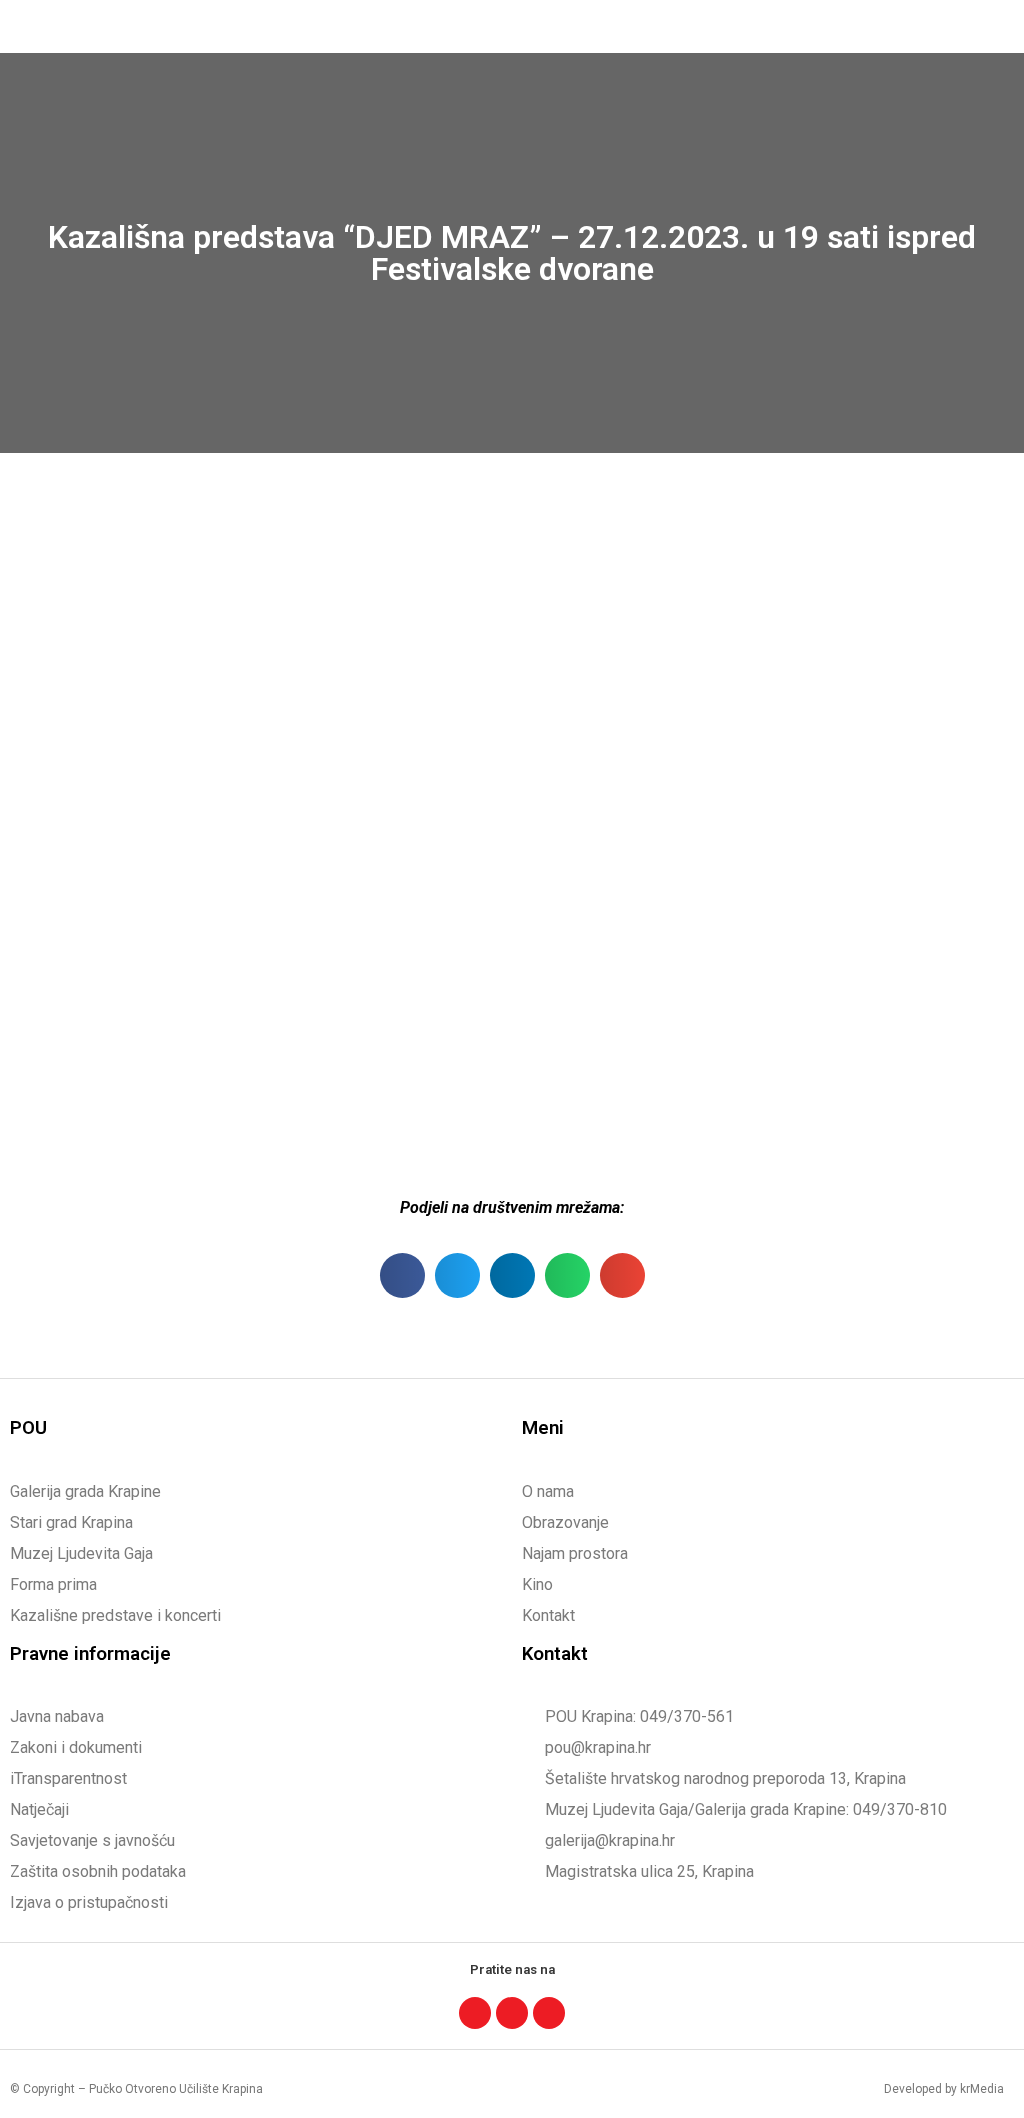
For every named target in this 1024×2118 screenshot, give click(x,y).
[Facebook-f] (475, 2013)
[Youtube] (549, 2013)
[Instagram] (512, 2013)
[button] (990, 26)
